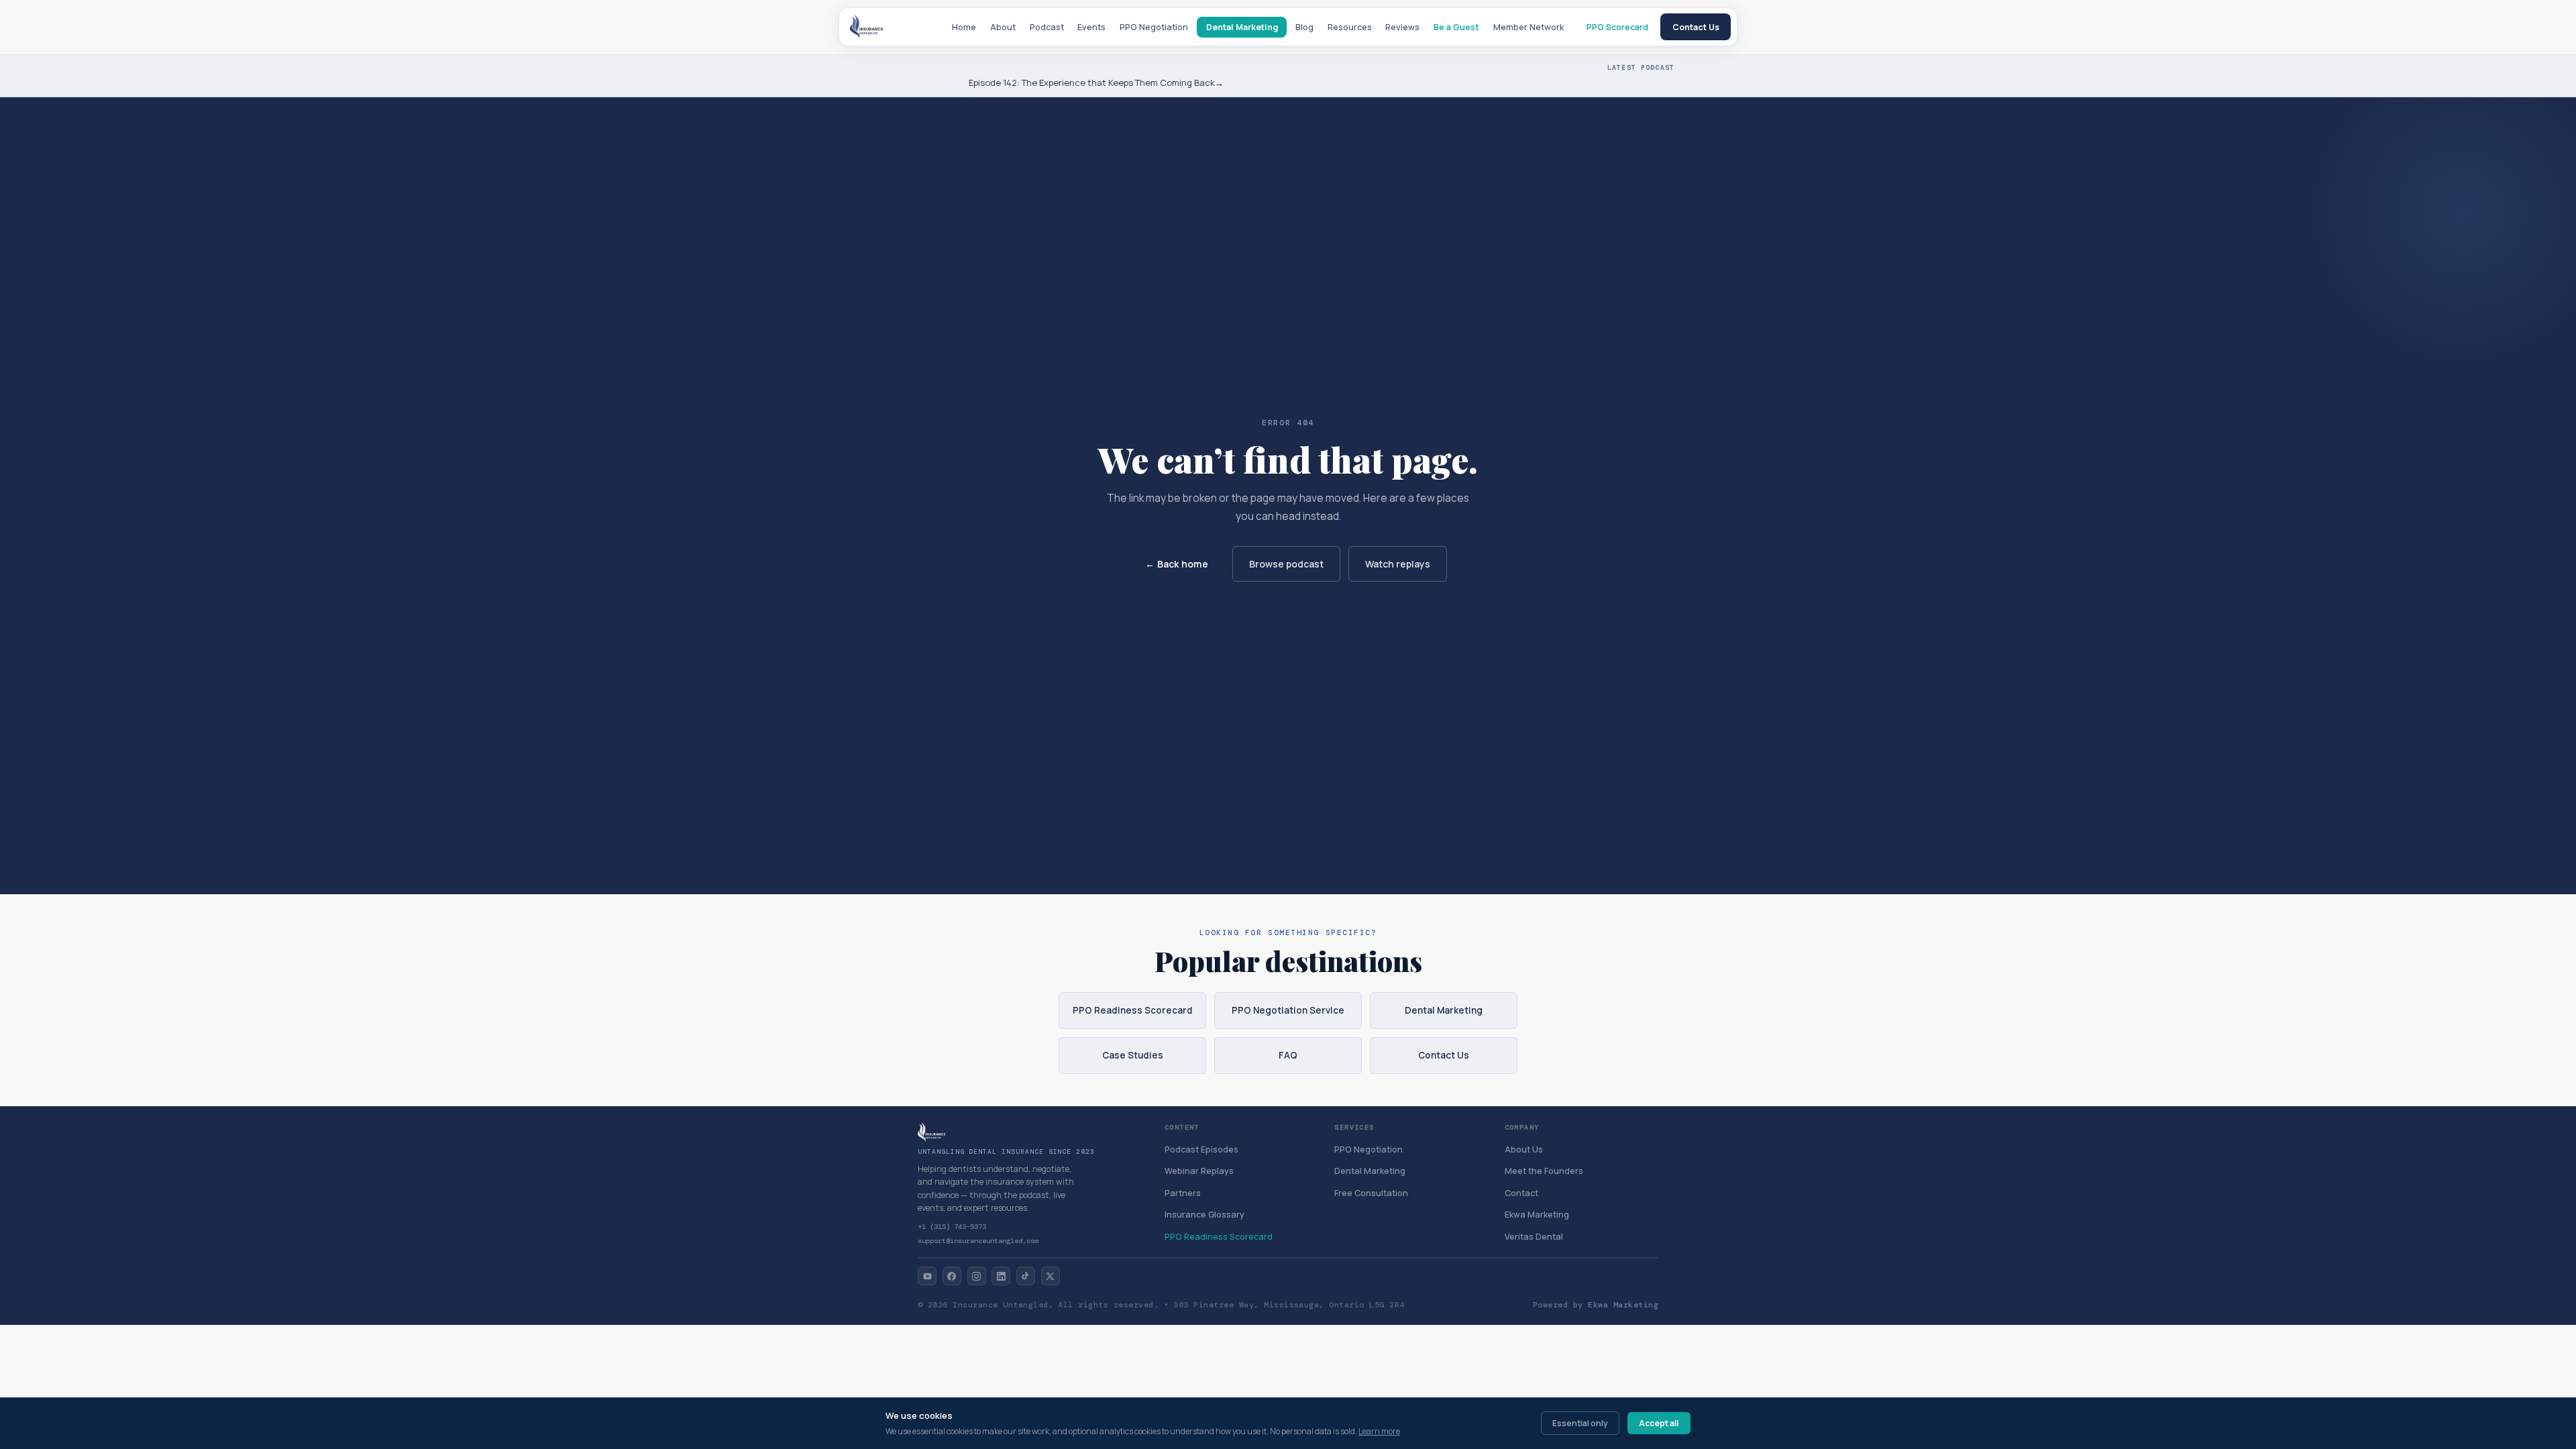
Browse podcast (1286, 564)
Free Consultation (1371, 1193)
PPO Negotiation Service (1288, 1010)
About (1003, 27)
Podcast (1047, 27)
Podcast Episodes (1201, 1149)
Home (964, 27)
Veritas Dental (1534, 1237)
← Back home (1177, 564)
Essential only (1580, 1423)
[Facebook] (952, 1276)
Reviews (1402, 27)
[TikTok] (1026, 1276)
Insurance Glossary (1204, 1215)
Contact (1521, 1193)
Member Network (1528, 27)
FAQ (1288, 1055)
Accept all (1659, 1423)
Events (1091, 27)
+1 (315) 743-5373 (952, 1227)
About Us (1524, 1149)
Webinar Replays (1199, 1171)
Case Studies (1133, 1055)
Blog (1304, 27)
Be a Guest (1456, 27)
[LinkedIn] (1001, 1276)
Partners (1183, 1193)
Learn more (1379, 1431)
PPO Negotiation (1154, 27)
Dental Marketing (1242, 27)
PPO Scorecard (1617, 27)
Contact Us (1696, 27)
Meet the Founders (1544, 1171)
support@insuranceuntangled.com (978, 1241)
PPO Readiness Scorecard (1133, 1010)
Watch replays (1398, 564)
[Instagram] (977, 1276)
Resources (1350, 27)
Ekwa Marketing (1537, 1215)
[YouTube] (927, 1276)
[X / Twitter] (1051, 1276)
